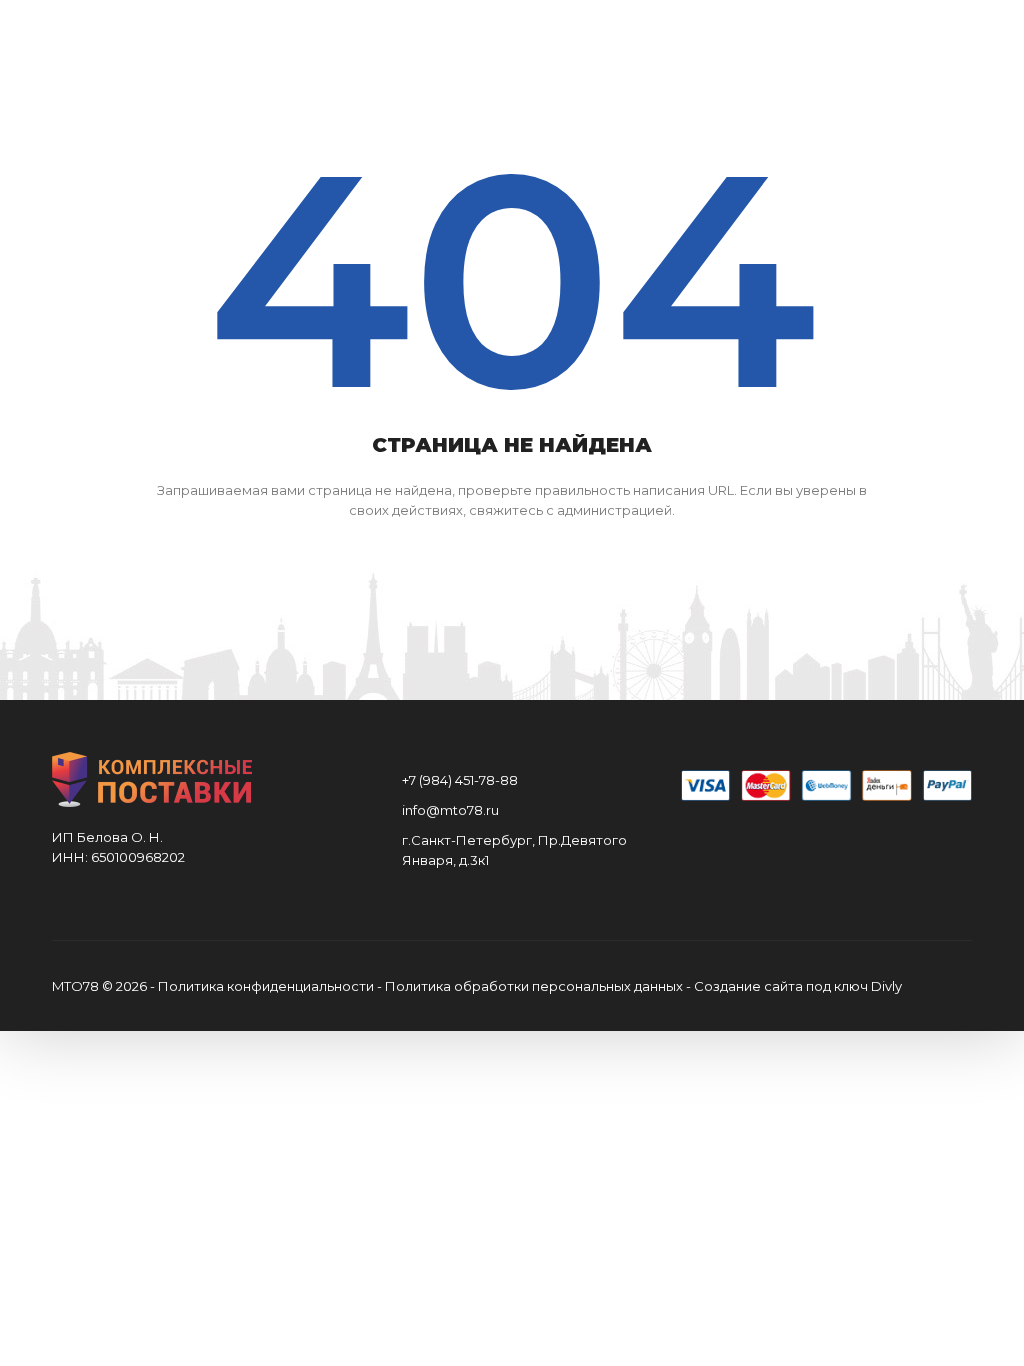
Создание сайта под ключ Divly (798, 986)
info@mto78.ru (450, 810)
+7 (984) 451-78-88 (460, 780)
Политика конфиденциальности (266, 986)
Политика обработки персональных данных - (539, 986)
